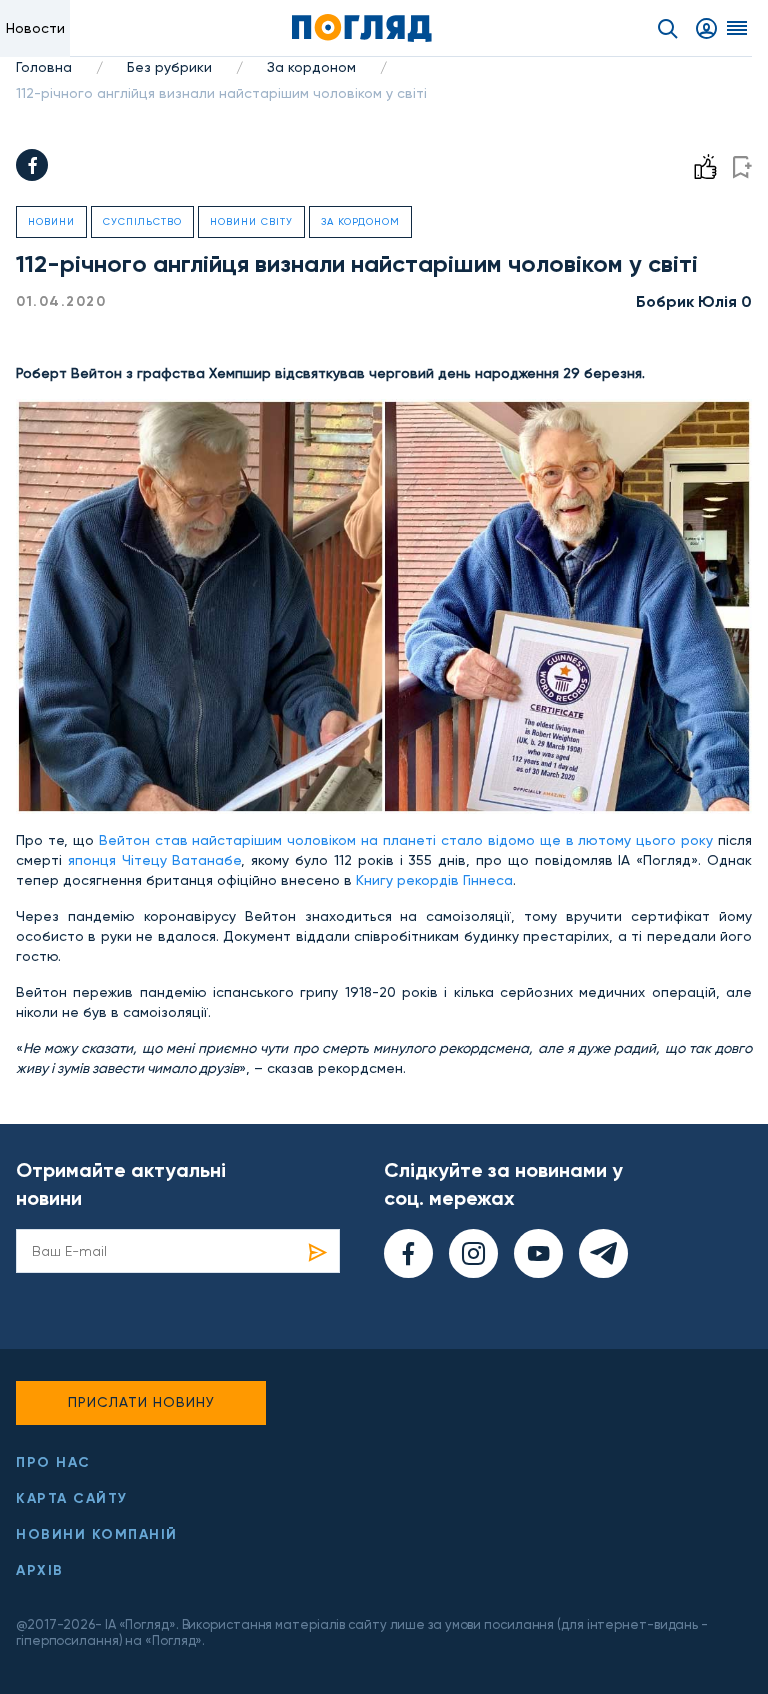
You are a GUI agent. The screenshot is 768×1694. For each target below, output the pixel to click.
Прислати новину (141, 1402)
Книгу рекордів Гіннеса (434, 880)
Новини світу (251, 221)
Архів (40, 1570)
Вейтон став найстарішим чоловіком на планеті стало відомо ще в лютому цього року (406, 840)
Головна (44, 67)
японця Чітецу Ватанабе (155, 860)
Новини (51, 221)
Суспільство (142, 221)
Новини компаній (97, 1534)
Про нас (53, 1462)
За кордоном (311, 67)
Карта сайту (72, 1498)
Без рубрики (169, 67)
